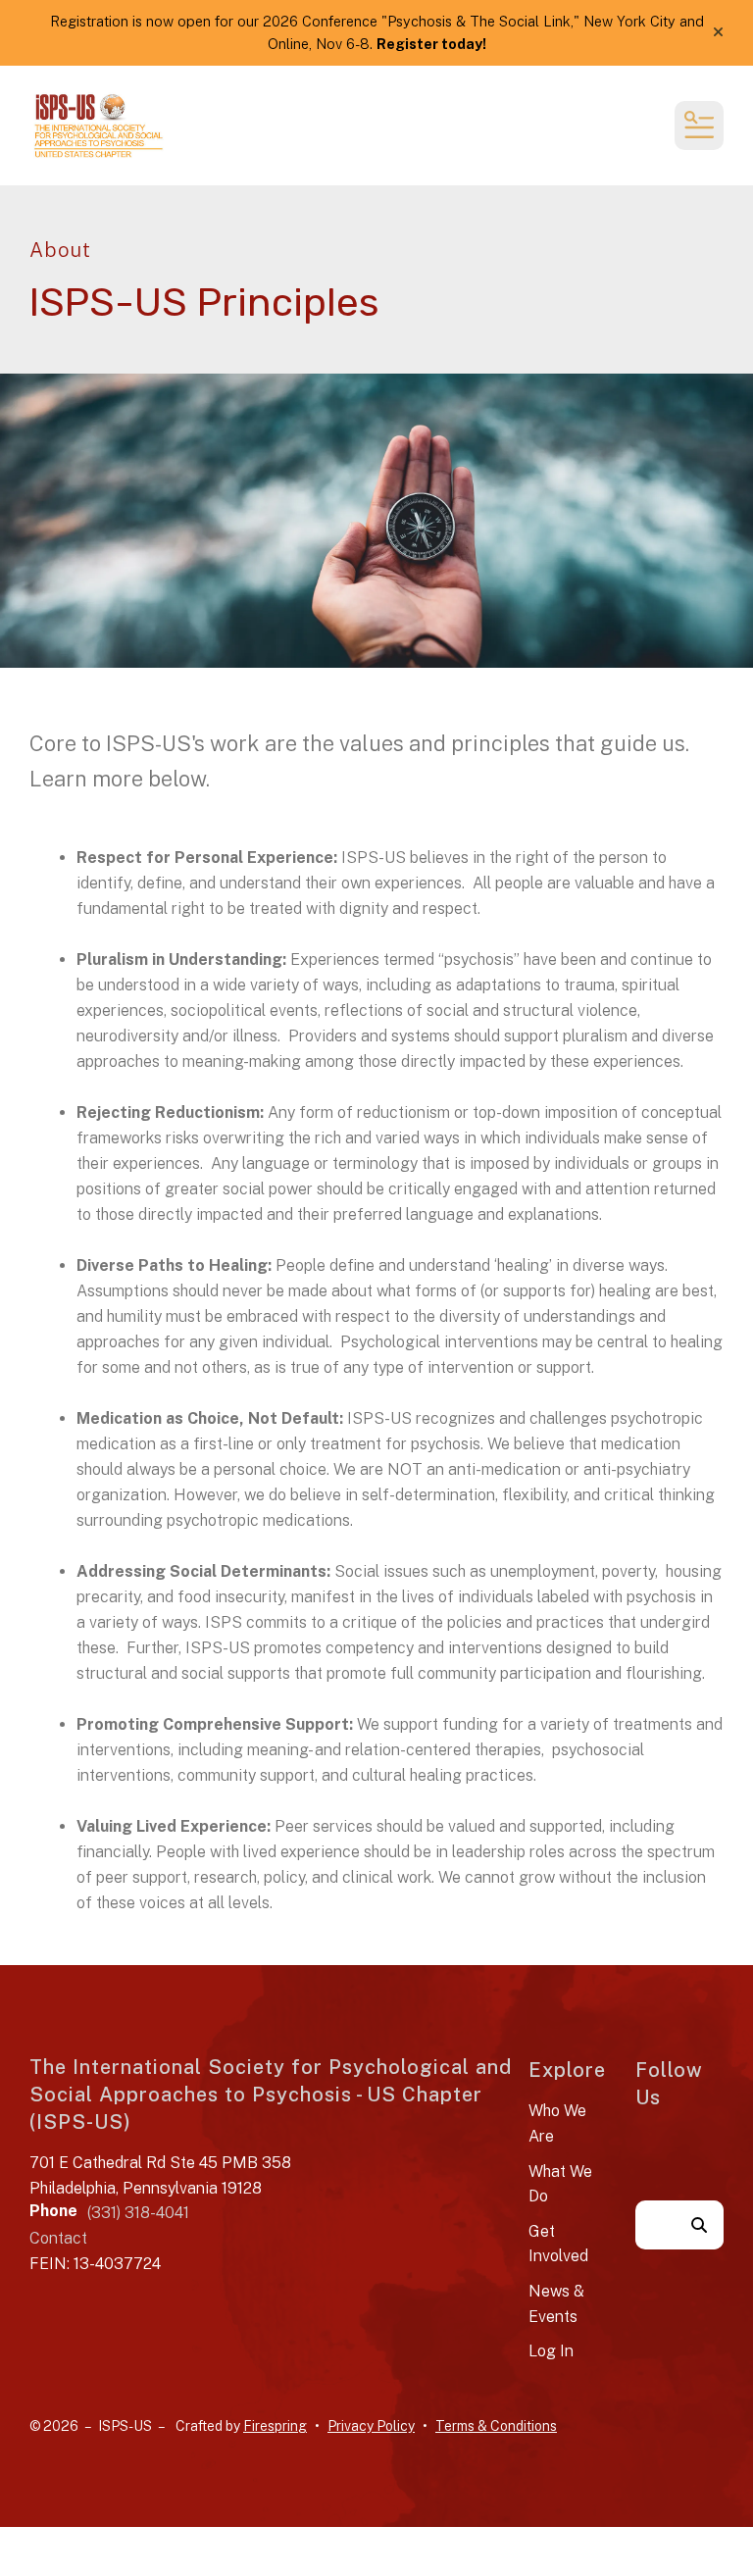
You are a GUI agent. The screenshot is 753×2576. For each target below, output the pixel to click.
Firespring (275, 2426)
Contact (58, 2238)
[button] (718, 32)
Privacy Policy (371, 2426)
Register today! (431, 44)
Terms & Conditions (496, 2426)
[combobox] (655, 2225)
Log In (551, 2351)
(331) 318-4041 (138, 2213)
